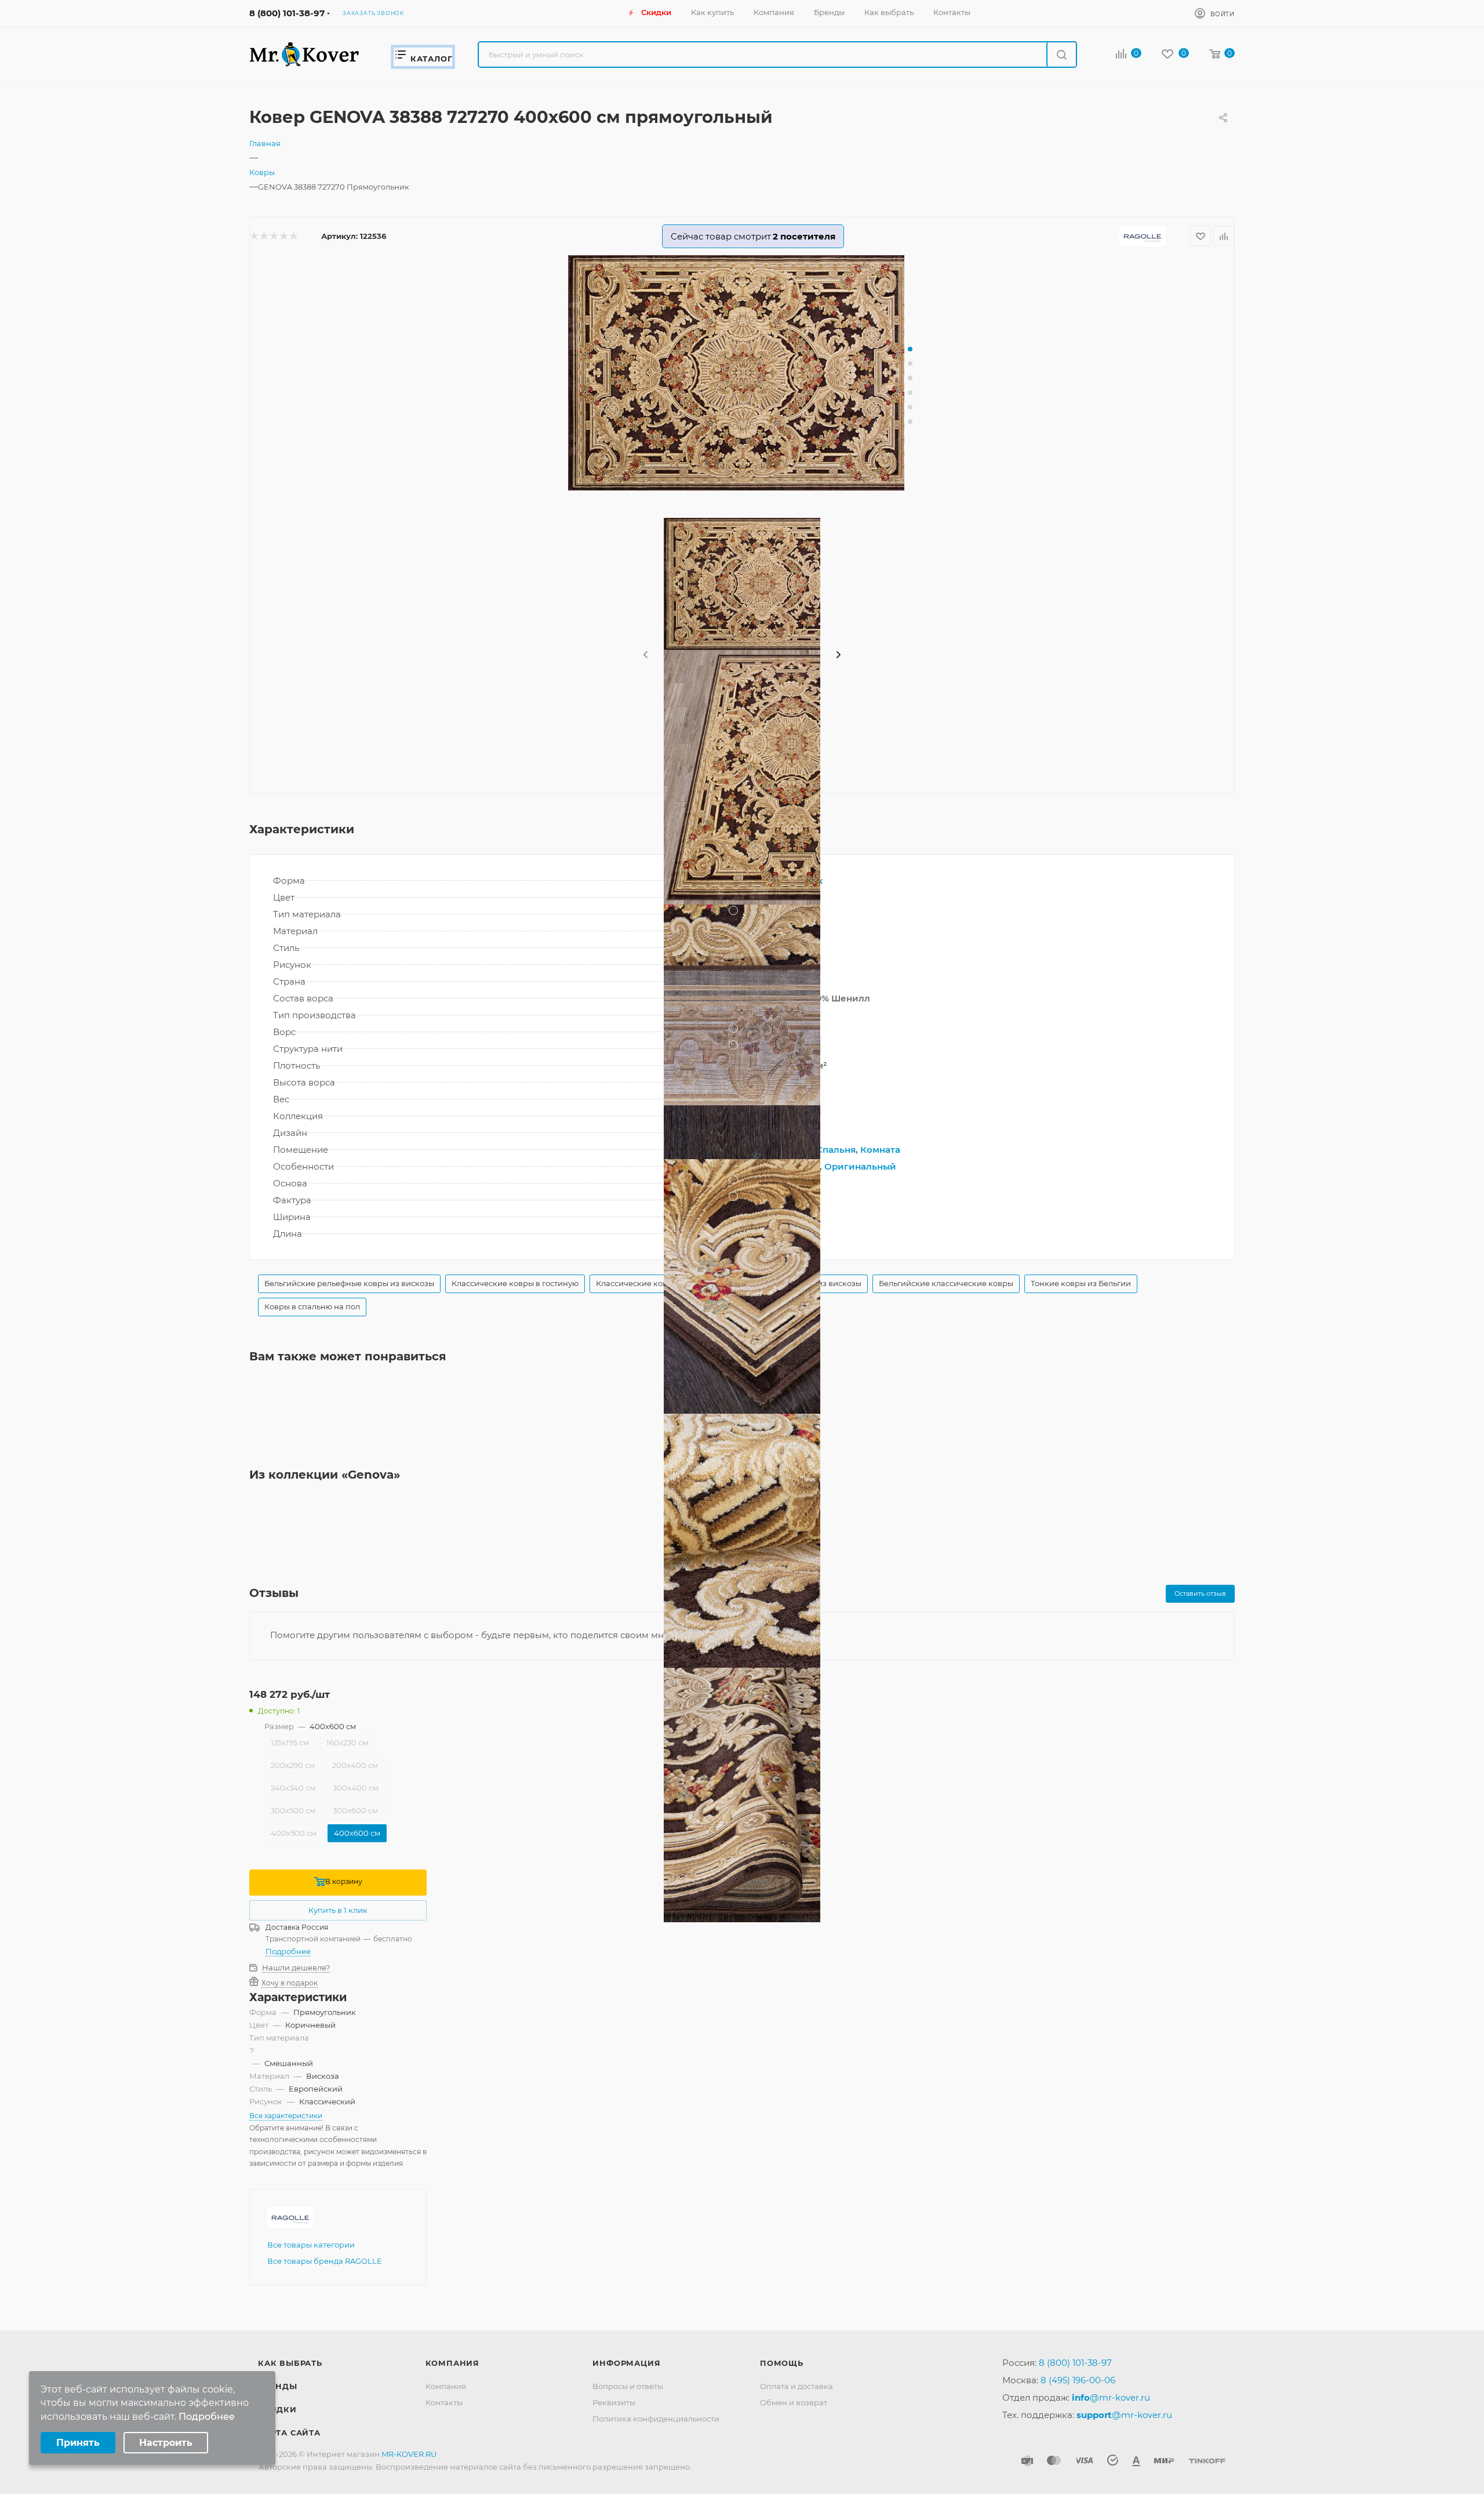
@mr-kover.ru (1111, 2397)
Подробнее (288, 1951)
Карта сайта (289, 2433)
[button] (910, 349)
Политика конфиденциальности (656, 2419)
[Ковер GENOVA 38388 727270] (742, 373)
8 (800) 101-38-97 (287, 13)
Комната (880, 1150)
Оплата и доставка (796, 2386)
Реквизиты (614, 2402)
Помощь (782, 2363)
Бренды (278, 2386)
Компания (452, 2363)
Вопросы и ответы (628, 2386)
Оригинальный (860, 1166)
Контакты (444, 2402)
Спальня (836, 1150)
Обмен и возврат (794, 2402)
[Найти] (1061, 55)
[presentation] (645, 655)
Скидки (277, 2409)
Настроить (166, 2443)
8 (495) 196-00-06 (1078, 2380)
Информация (626, 2363)
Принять (78, 2443)
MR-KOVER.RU (409, 2454)
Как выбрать (290, 2363)
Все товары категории (311, 2245)
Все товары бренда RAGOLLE (325, 2261)
